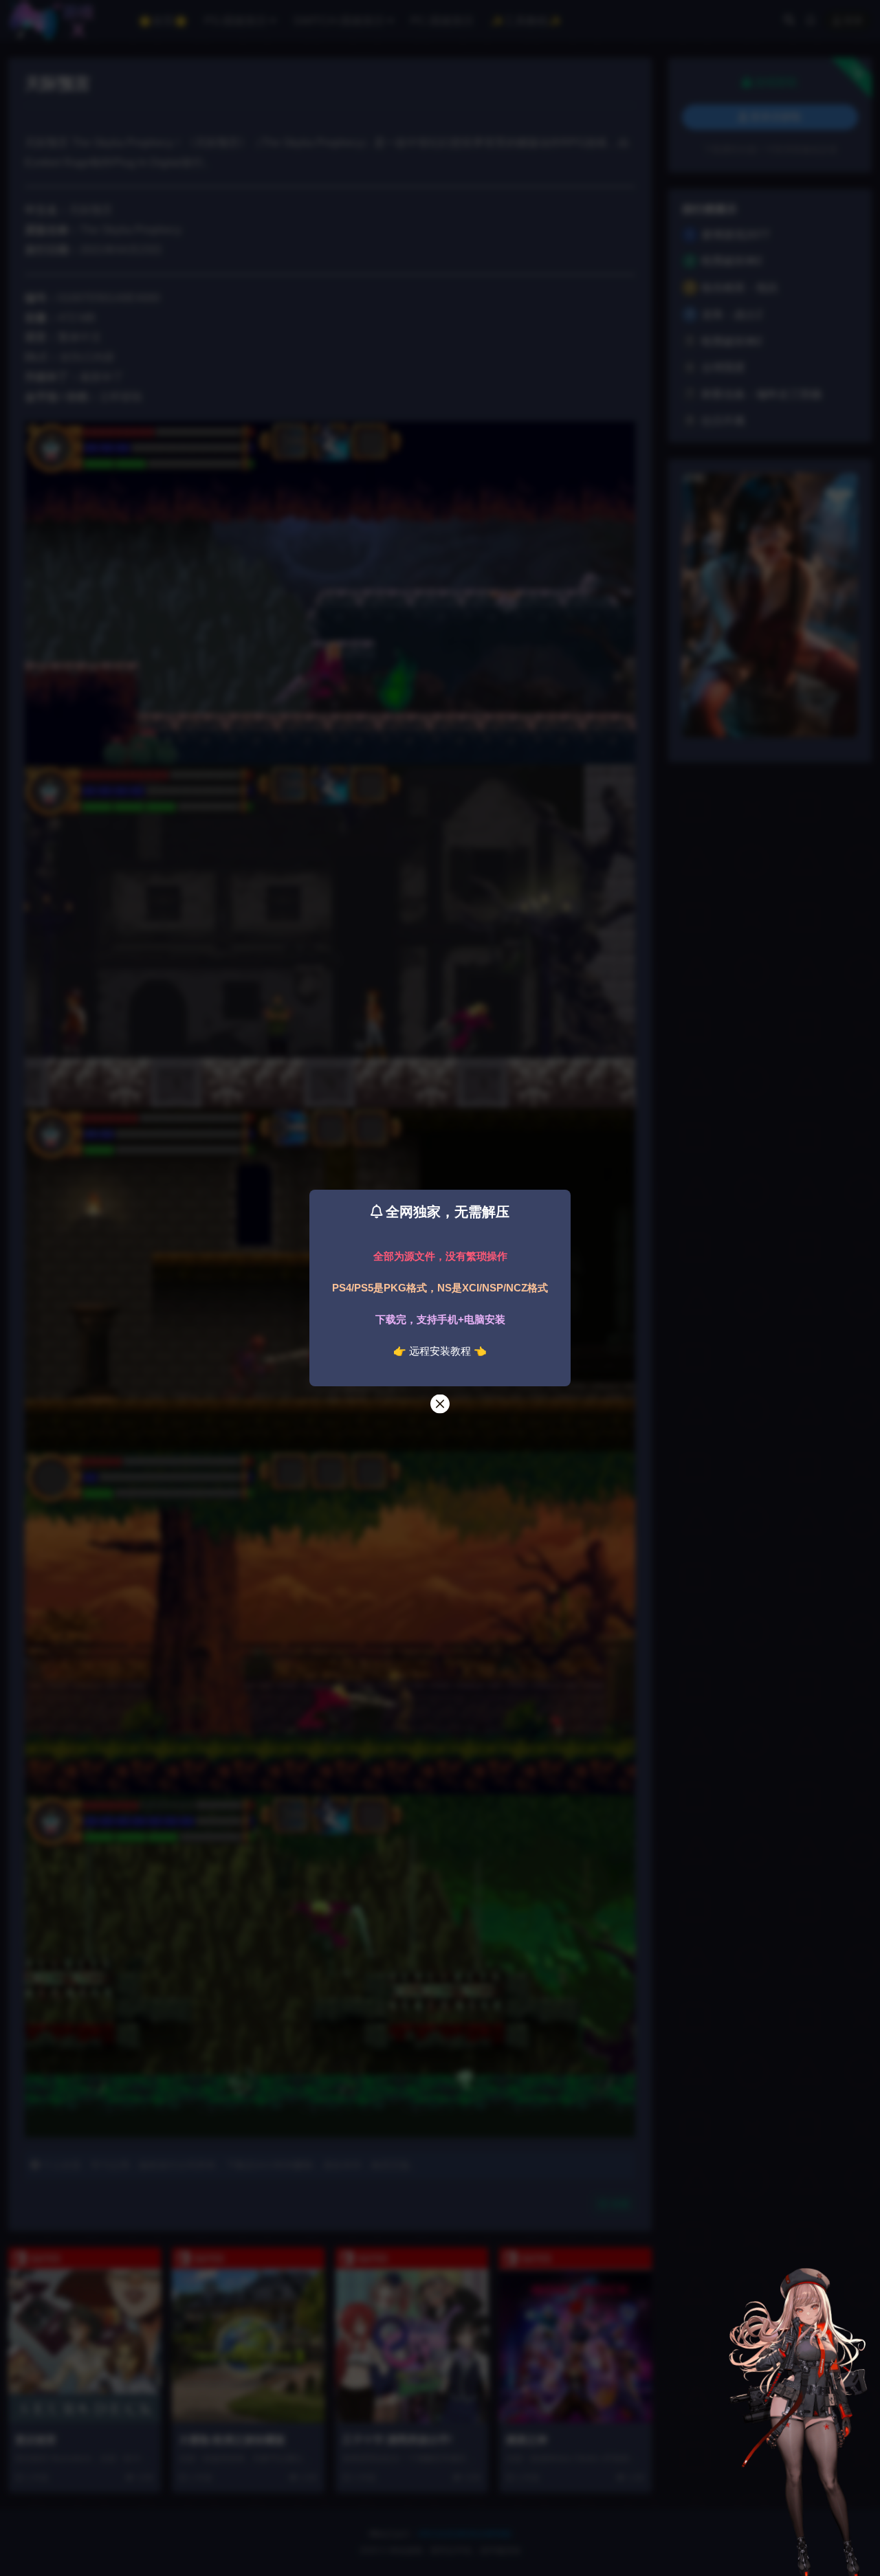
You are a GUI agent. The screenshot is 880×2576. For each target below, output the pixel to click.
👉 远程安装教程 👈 (440, 1351)
